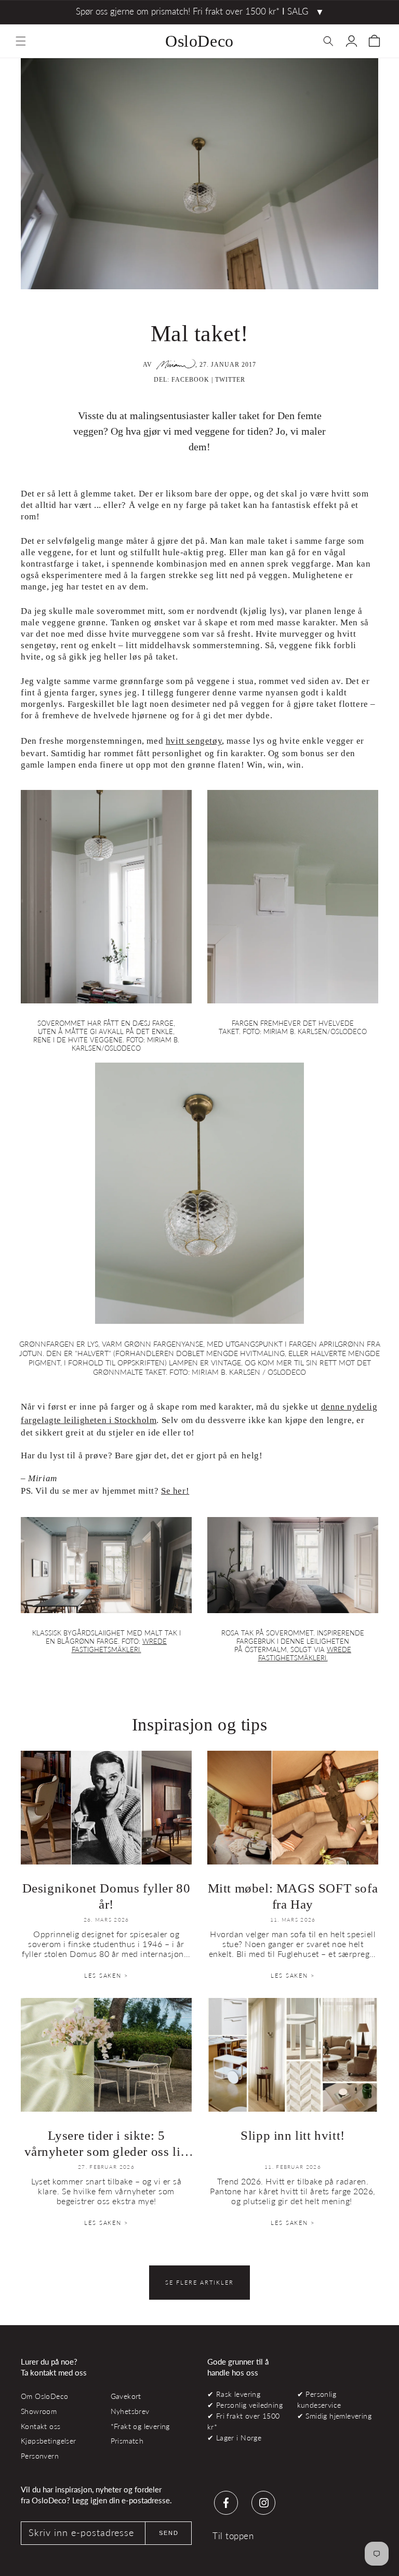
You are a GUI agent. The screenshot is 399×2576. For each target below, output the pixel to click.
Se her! (175, 1491)
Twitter (230, 380)
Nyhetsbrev (130, 2411)
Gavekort (126, 2396)
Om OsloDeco (45, 2396)
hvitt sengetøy (194, 741)
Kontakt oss (41, 2426)
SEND (169, 2533)
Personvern (40, 2456)
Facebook (190, 380)
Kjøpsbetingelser (49, 2441)
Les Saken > (106, 1975)
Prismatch (127, 2441)
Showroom (39, 2411)
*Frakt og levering (140, 2426)
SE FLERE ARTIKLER (199, 2282)
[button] (21, 41)
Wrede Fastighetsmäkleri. (119, 1645)
